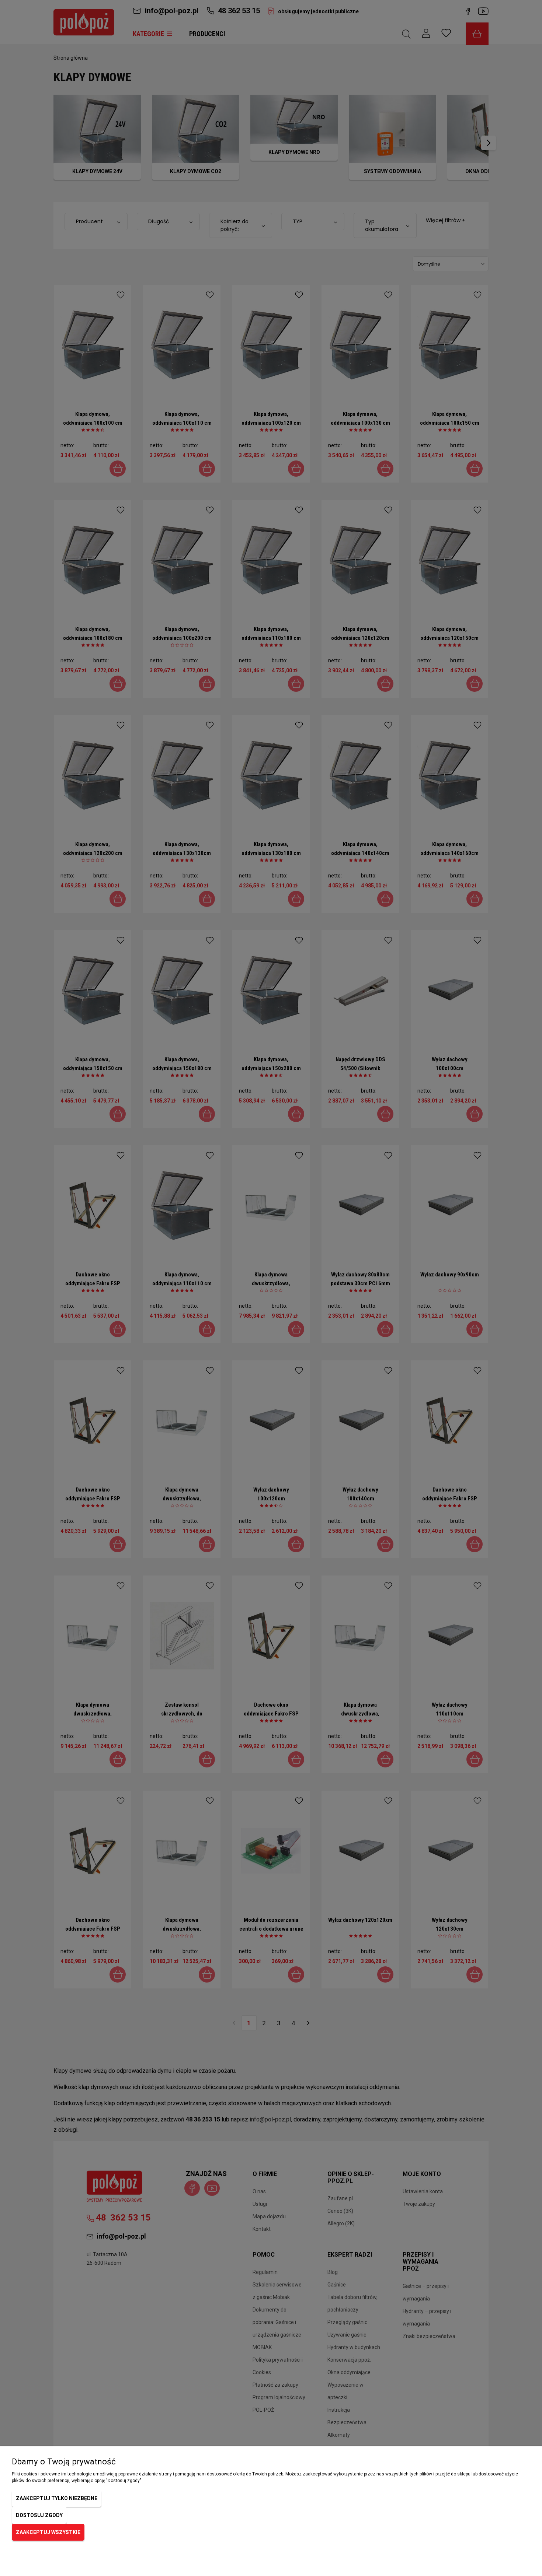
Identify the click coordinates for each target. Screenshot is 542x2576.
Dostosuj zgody (39, 2515)
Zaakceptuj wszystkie (48, 2532)
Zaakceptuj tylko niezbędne (57, 2498)
